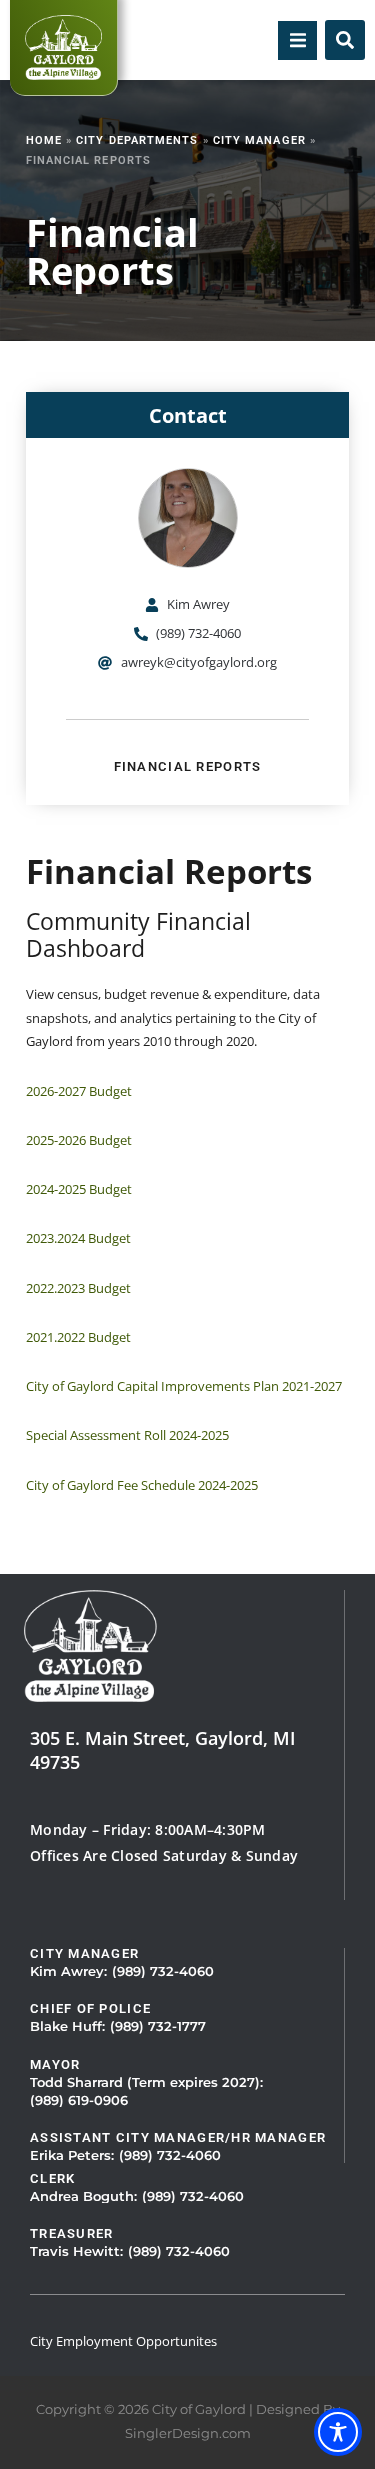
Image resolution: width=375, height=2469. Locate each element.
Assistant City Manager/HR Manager (178, 2137)
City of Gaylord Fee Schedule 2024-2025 (142, 1485)
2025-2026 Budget (79, 1140)
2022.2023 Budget (78, 1288)
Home (44, 140)
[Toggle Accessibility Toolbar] (338, 2432)
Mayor (55, 2064)
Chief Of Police (90, 2008)
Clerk (52, 2178)
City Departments (137, 140)
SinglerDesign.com (188, 2433)
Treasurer (72, 2233)
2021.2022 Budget (78, 1337)
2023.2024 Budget (78, 1238)
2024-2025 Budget (79, 1189)
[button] (297, 40)
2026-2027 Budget (79, 1091)
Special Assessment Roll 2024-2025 (127, 1435)
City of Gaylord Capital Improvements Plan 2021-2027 (184, 1386)
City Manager (259, 140)
